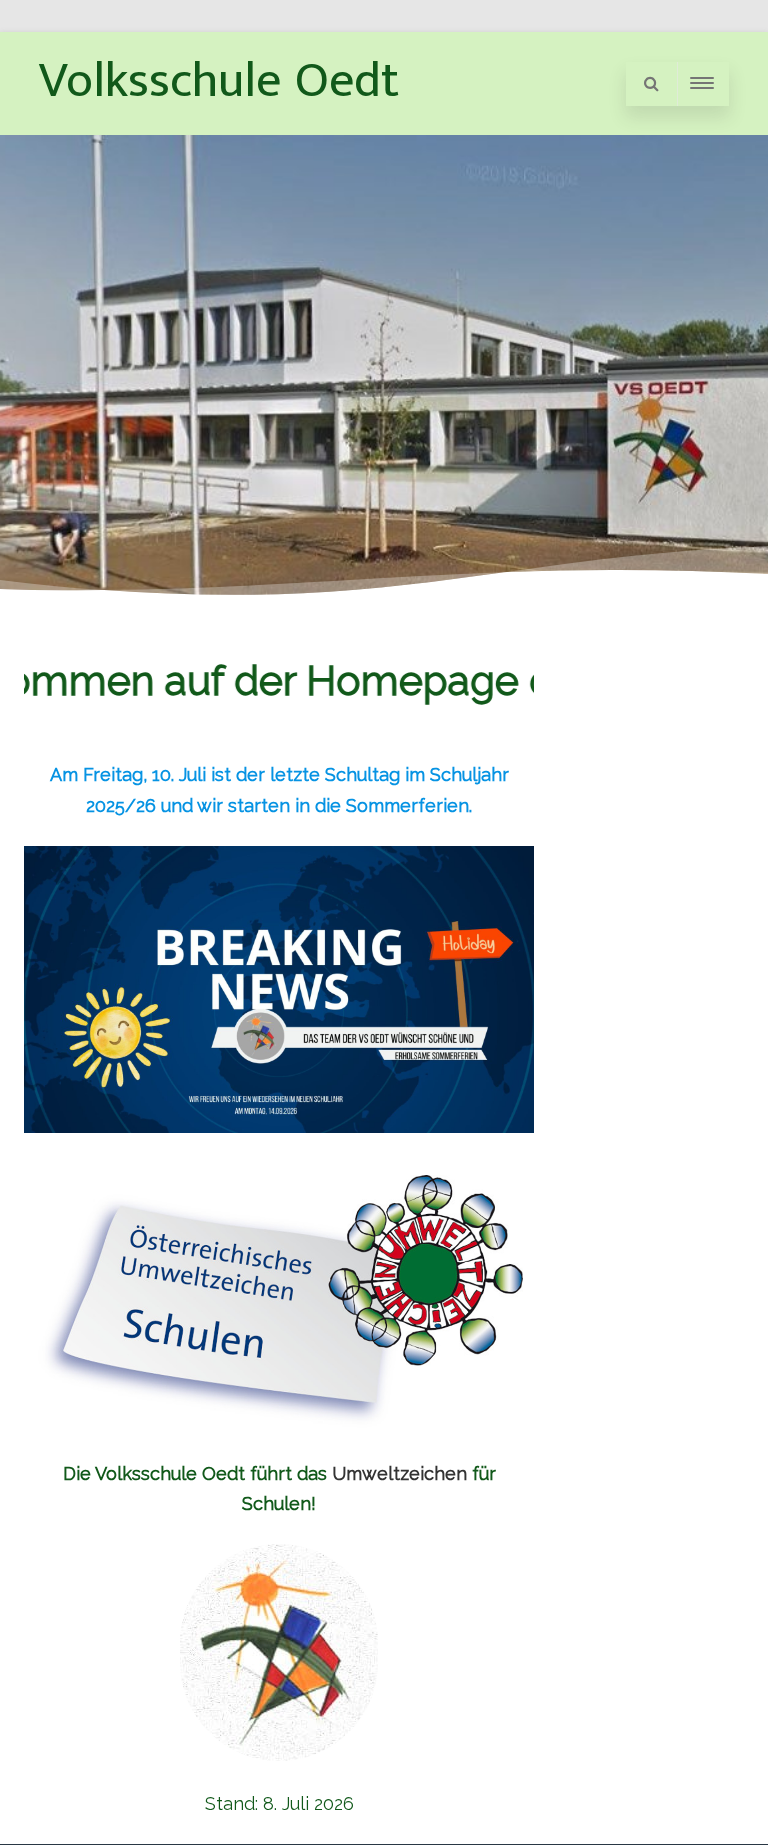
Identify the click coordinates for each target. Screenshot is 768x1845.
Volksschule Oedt (219, 81)
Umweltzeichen (399, 1473)
